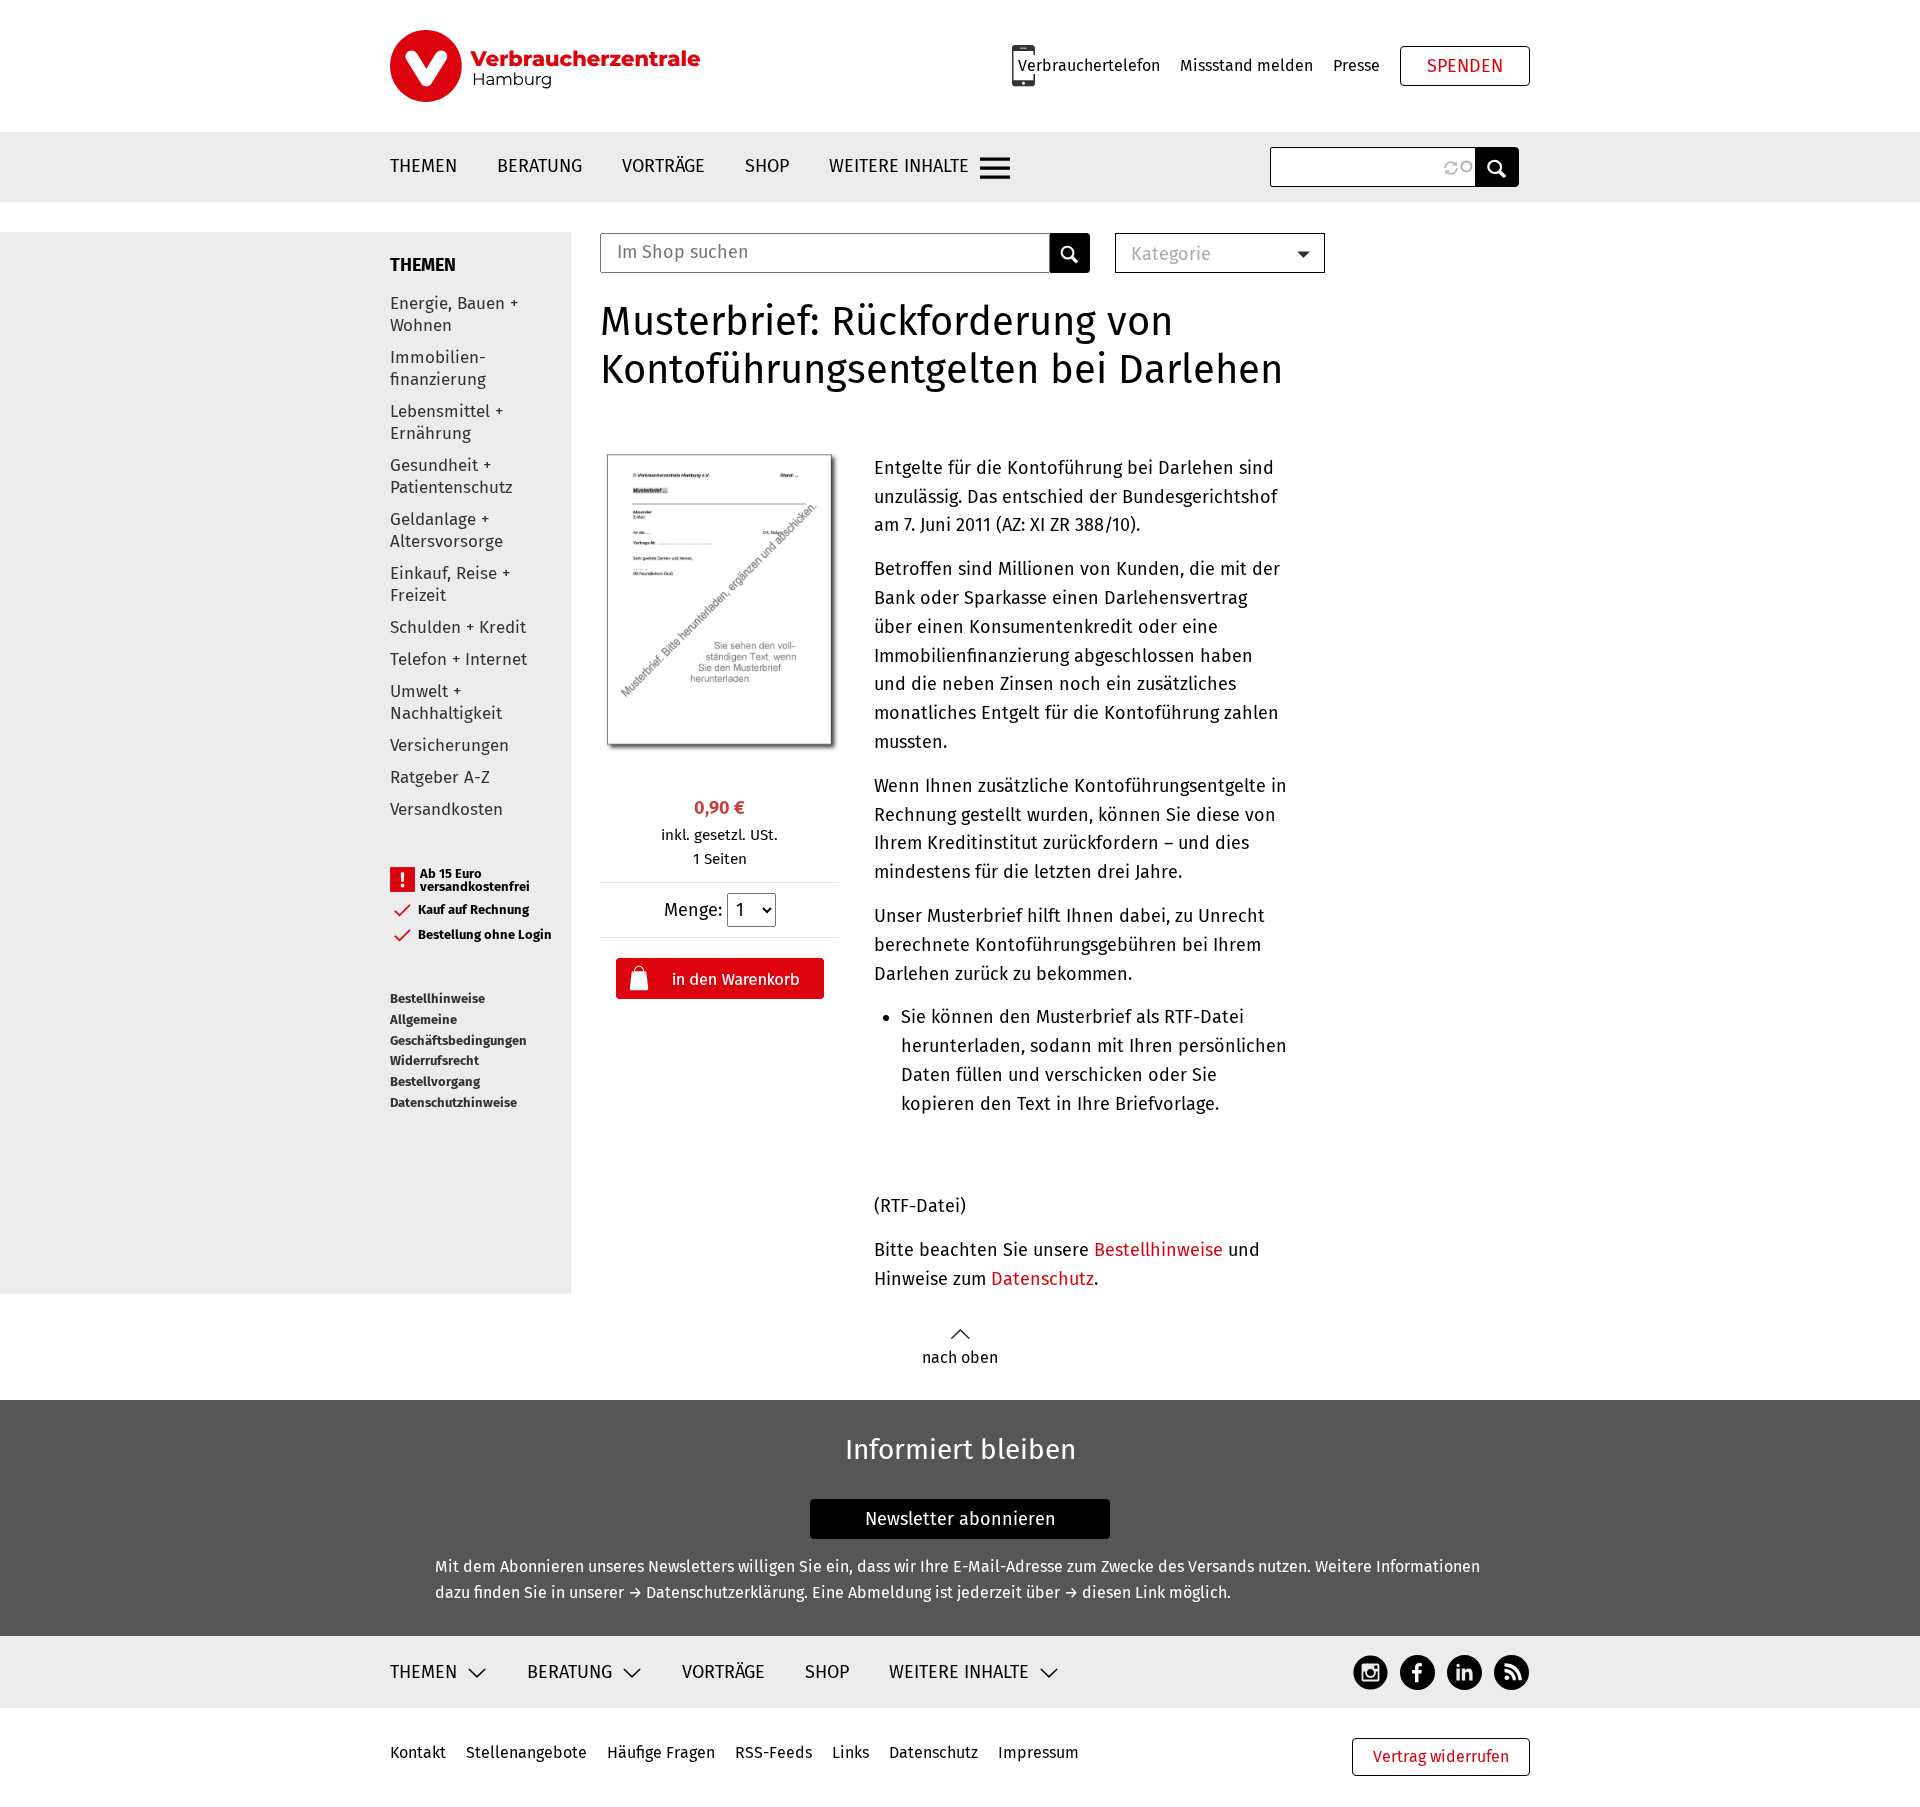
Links (850, 1752)
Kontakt (418, 1752)
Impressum (1038, 1752)
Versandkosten (446, 809)
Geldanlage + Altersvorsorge (446, 530)
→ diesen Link (1114, 1592)
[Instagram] (1370, 1671)
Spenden (1465, 66)
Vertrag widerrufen (1441, 1756)
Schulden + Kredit (458, 627)
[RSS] (1511, 1671)
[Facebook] (1417, 1671)
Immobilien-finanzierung (438, 368)
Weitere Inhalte (899, 166)
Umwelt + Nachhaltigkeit (446, 702)
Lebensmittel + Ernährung (446, 422)
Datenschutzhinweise (453, 1102)
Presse (1356, 65)
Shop (767, 166)
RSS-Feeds (773, 1752)
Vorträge (663, 166)
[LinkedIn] (1464, 1671)
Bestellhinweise (437, 998)
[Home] (545, 66)
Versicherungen (449, 745)
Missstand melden (1246, 65)
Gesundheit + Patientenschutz (451, 476)
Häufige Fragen (661, 1752)
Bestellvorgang (435, 1081)
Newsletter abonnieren (960, 1519)
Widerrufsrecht (434, 1060)
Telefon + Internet (458, 659)
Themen (423, 166)
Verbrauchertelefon (1089, 65)
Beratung (539, 166)
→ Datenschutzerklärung (716, 1592)
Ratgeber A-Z (440, 777)
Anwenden (1497, 167)
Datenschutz (1042, 1279)
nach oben (960, 1357)
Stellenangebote (526, 1752)
